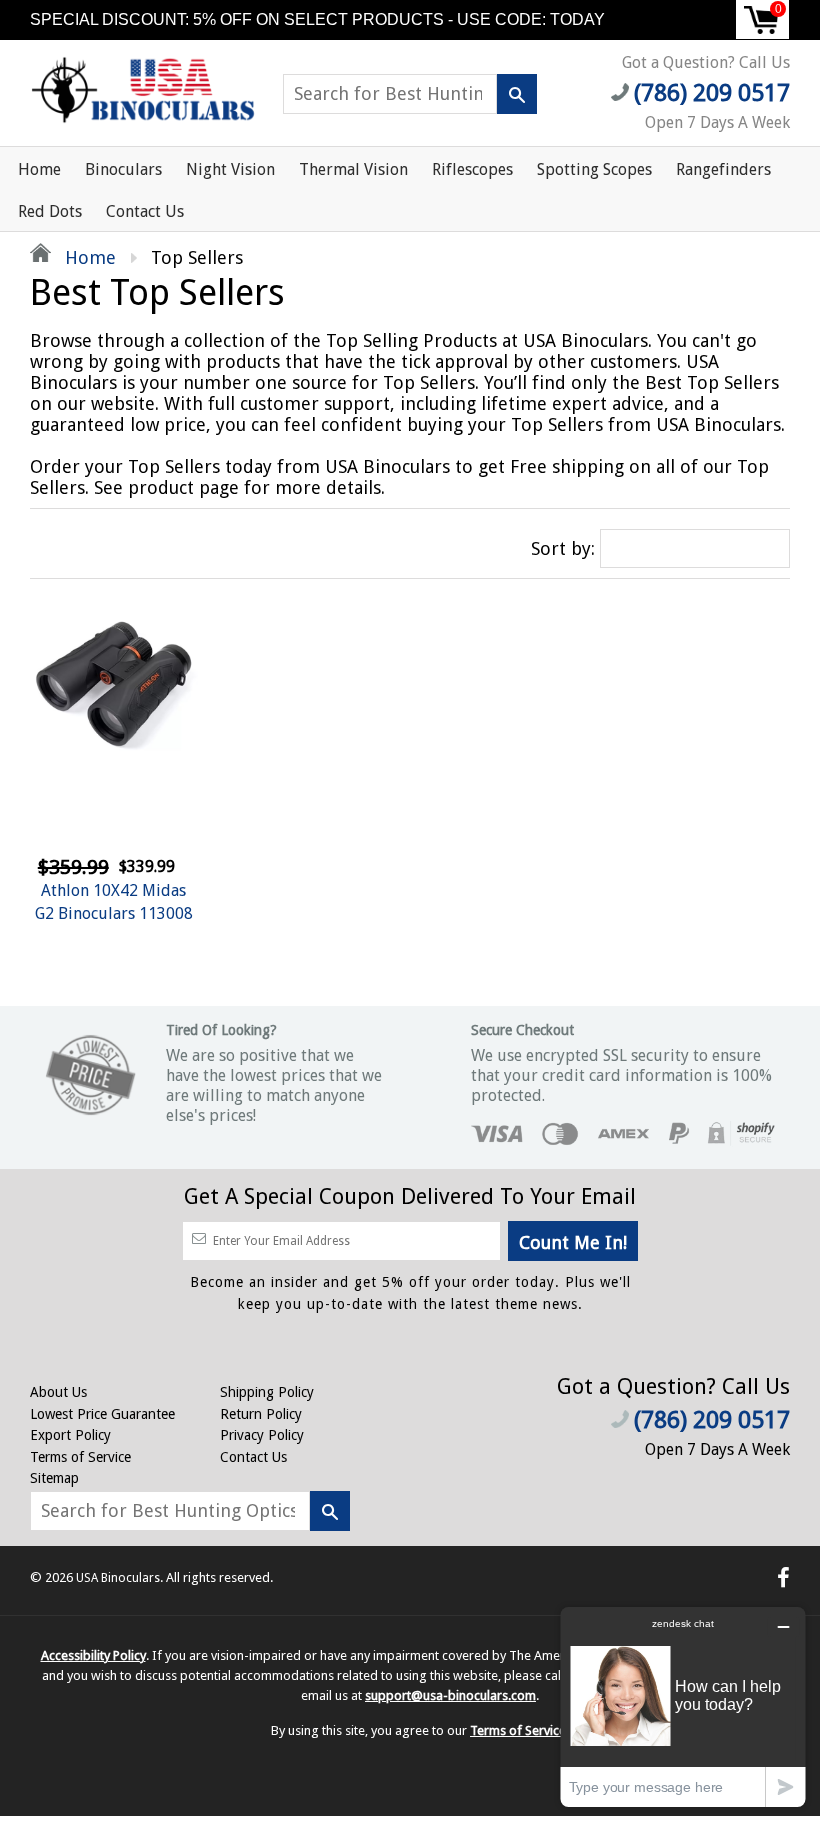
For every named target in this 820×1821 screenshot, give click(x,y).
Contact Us (145, 211)
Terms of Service (80, 1457)
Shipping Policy (267, 1392)
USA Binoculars (118, 1578)
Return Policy (261, 1414)
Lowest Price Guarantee (102, 1414)
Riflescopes (472, 169)
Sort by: (563, 548)
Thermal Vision (353, 169)
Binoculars (123, 169)
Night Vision (230, 169)
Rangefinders (723, 169)
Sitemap (54, 1478)
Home (39, 169)
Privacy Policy (262, 1435)
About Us (58, 1392)
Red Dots (50, 211)
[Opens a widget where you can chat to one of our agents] (683, 1706)
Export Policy (70, 1435)
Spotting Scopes (594, 169)
